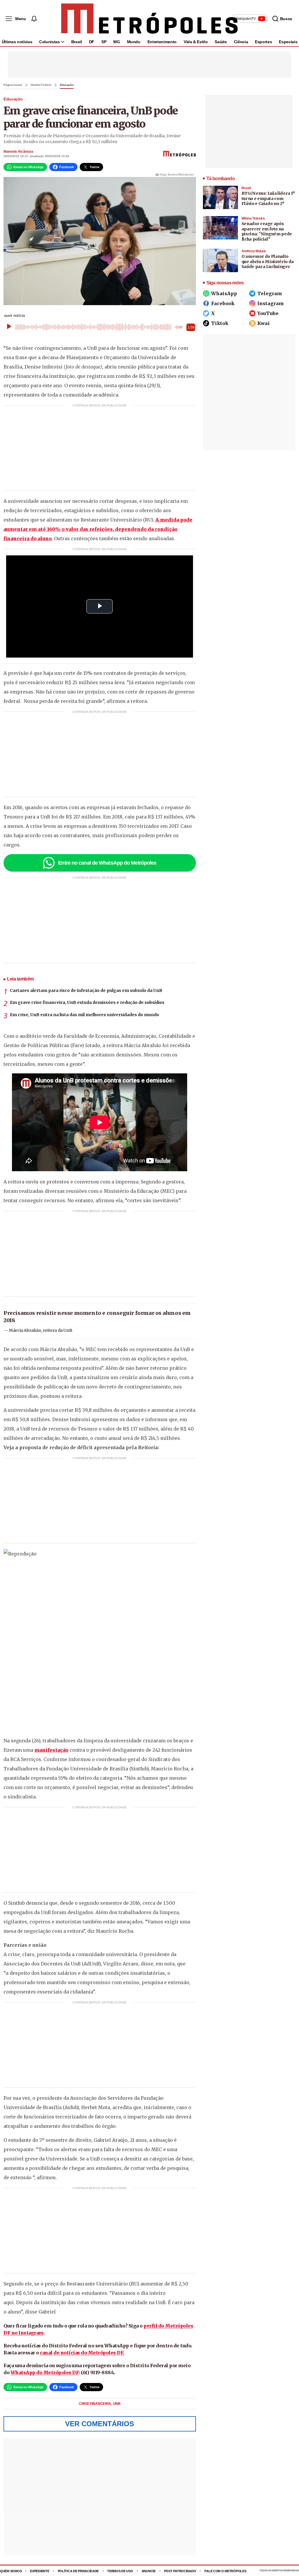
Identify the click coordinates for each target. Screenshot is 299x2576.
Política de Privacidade (78, 2571)
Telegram (270, 293)
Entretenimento (162, 42)
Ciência (241, 42)
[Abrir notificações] (34, 19)
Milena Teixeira (253, 218)
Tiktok (220, 323)
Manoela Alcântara (18, 152)
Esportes (263, 42)
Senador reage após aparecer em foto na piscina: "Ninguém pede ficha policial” (267, 231)
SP (104, 42)
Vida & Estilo (196, 42)
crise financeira (95, 2404)
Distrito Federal (41, 85)
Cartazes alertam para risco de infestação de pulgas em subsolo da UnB (86, 990)
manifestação (51, 1750)
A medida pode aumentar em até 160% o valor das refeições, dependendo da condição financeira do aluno (98, 529)
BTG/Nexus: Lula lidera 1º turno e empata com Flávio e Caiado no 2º (268, 198)
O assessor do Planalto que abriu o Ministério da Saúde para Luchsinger (268, 261)
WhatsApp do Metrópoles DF (45, 2372)
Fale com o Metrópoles (225, 2571)
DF (92, 42)
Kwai (264, 323)
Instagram (271, 303)
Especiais (288, 42)
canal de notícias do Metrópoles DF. (82, 2353)
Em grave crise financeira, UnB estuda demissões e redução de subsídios (87, 1002)
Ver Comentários (100, 2424)
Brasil (77, 42)
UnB (117, 2404)
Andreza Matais (254, 251)
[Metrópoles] (149, 19)
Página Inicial (13, 85)
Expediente (40, 2571)
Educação (67, 85)
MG (117, 42)
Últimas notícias (17, 42)
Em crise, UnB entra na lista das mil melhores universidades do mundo (85, 1015)
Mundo (134, 42)
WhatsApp (224, 293)
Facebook (223, 303)
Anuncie (149, 2571)
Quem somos (11, 2571)
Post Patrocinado (180, 2571)
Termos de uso (120, 2571)
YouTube (268, 313)
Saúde (221, 42)
